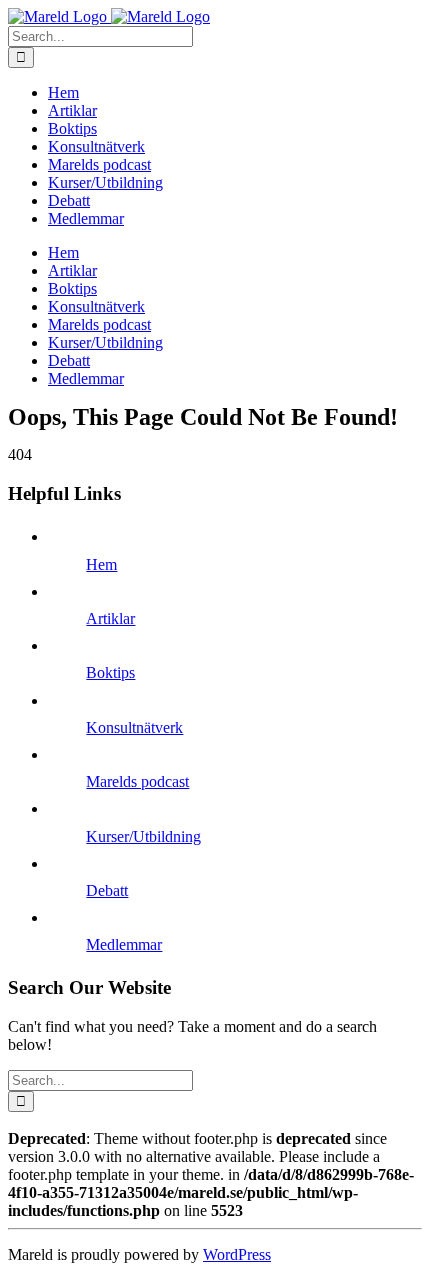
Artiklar (110, 618)
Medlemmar (124, 944)
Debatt (107, 890)
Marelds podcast (137, 781)
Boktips (110, 672)
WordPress (237, 1254)
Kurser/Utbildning (143, 836)
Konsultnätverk (134, 727)
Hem (101, 564)
